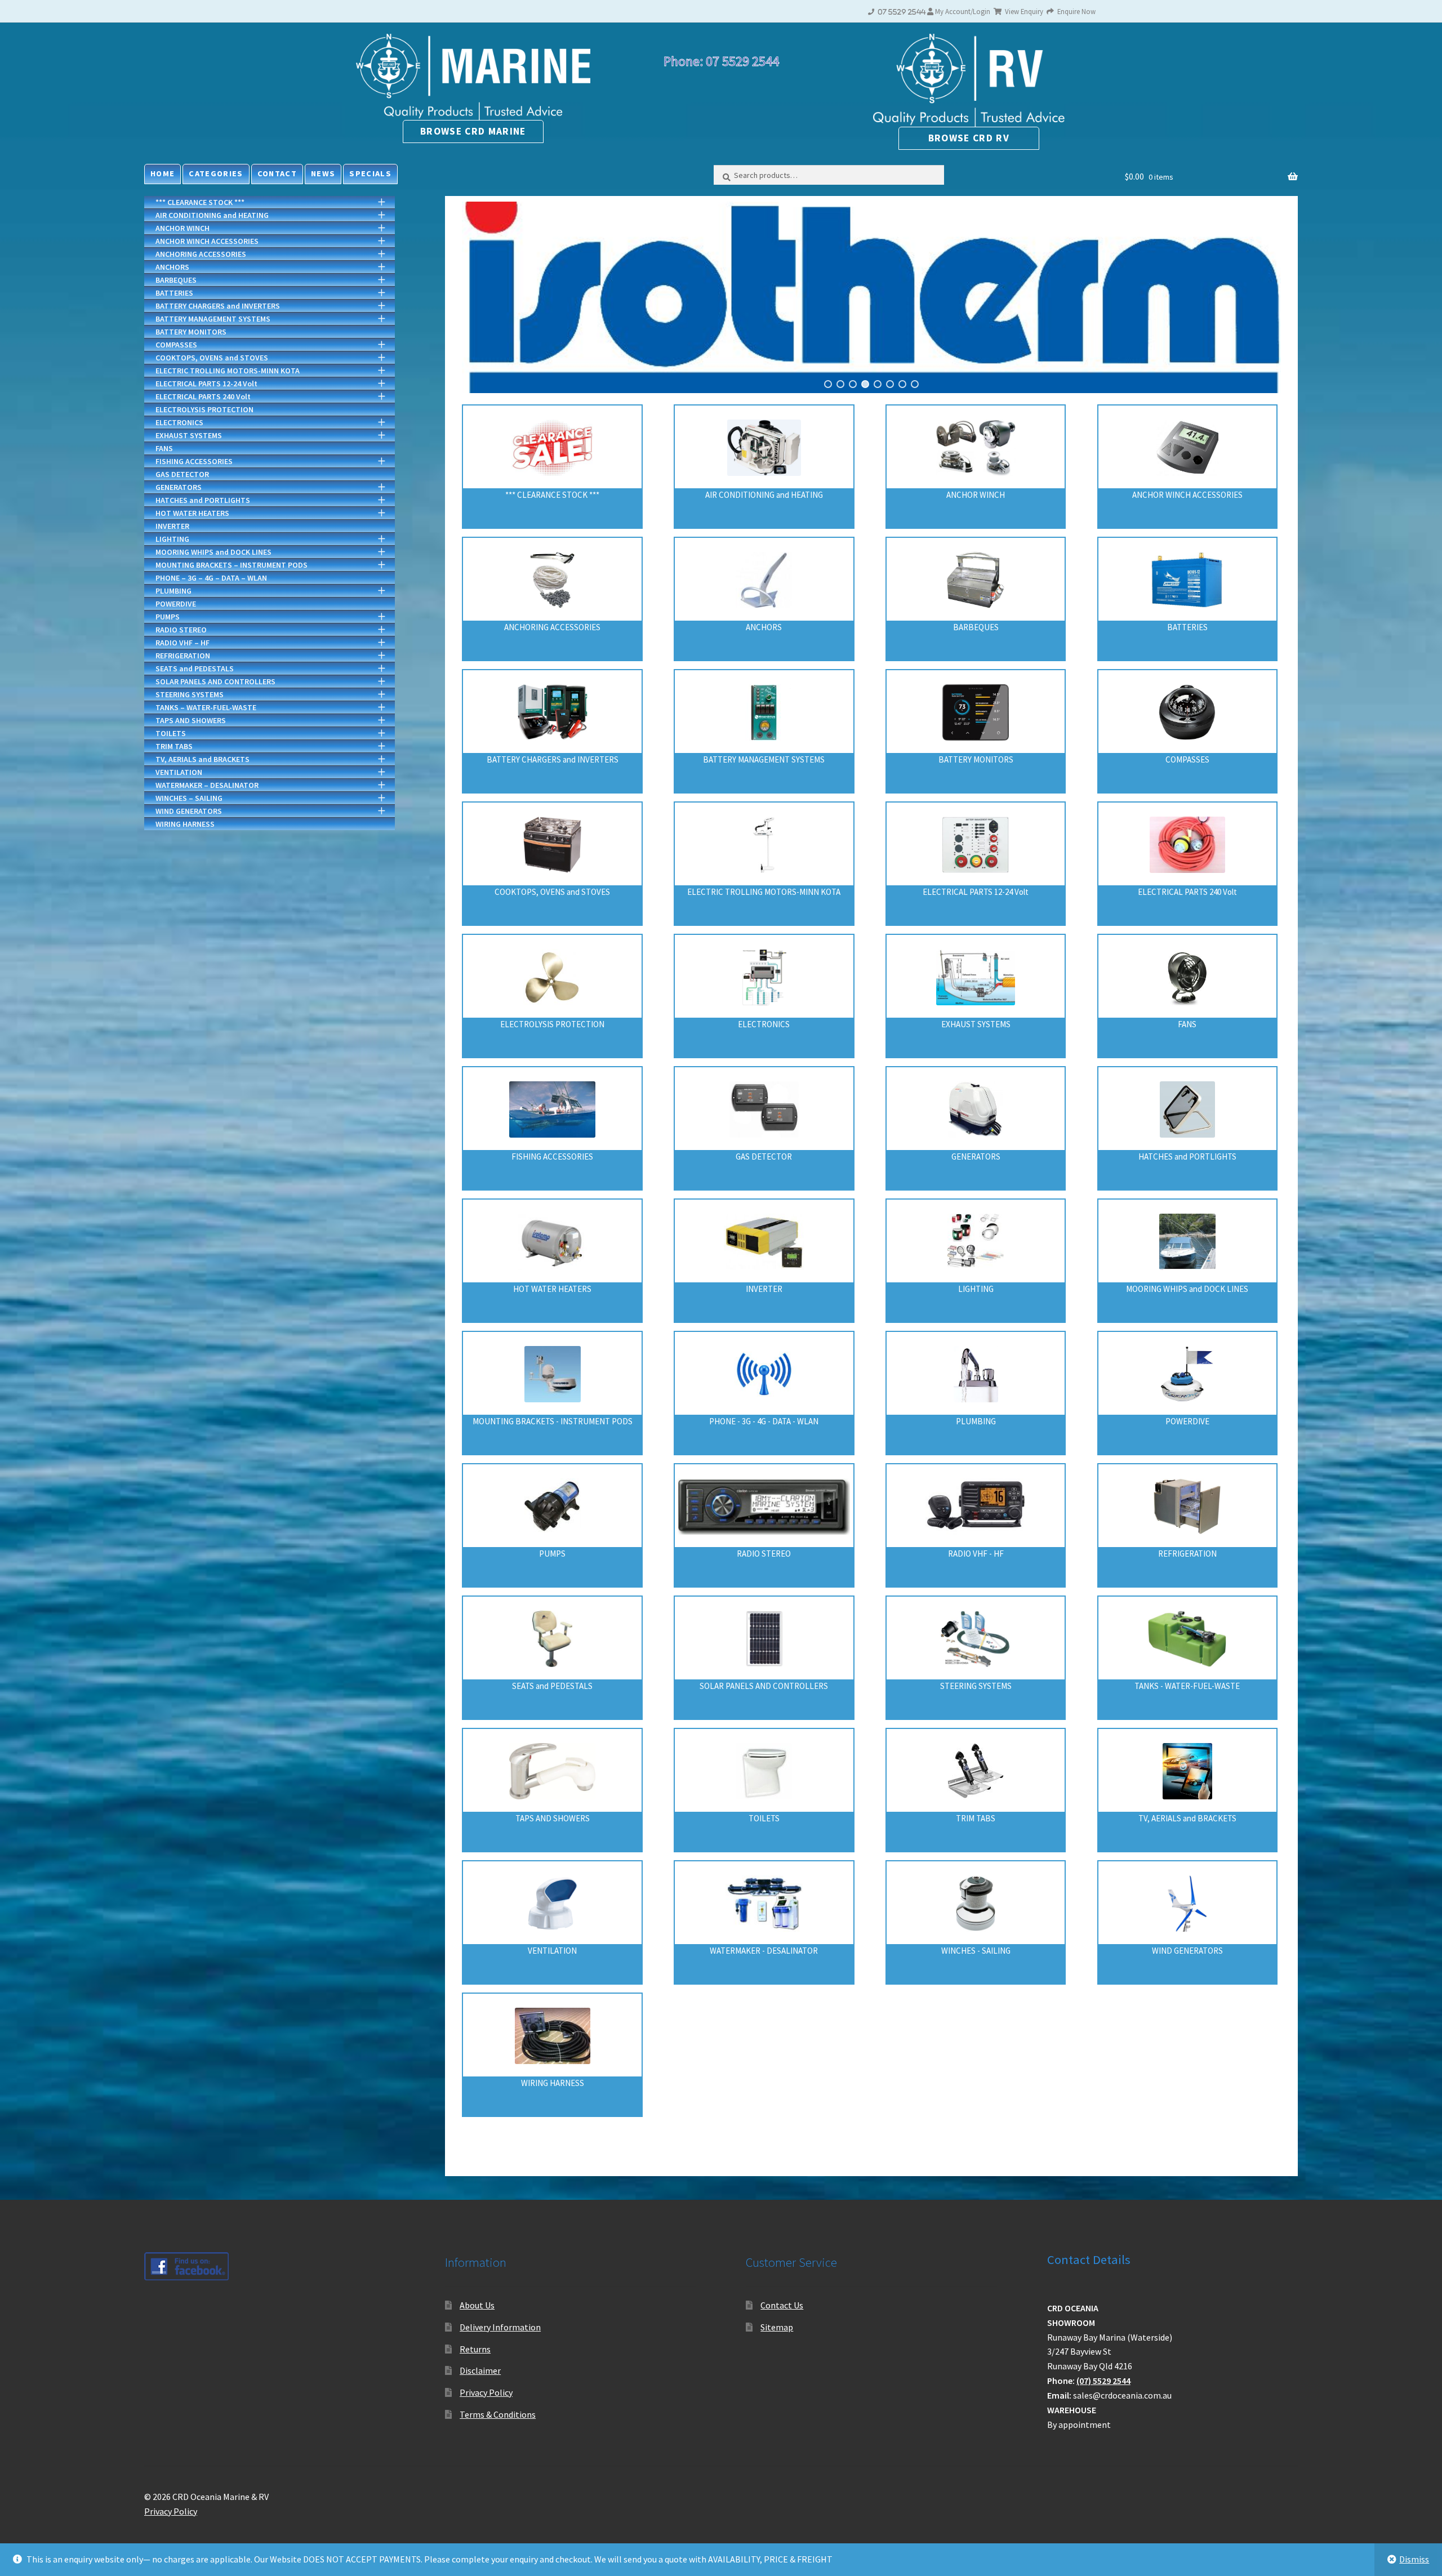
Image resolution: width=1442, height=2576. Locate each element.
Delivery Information (500, 2327)
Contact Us (782, 2305)
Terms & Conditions (498, 2414)
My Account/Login (963, 11)
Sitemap (777, 2327)
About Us (477, 2305)
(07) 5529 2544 (1103, 2381)
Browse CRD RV (969, 138)
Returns (475, 2349)
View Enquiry (1023, 11)
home (163, 173)
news (323, 173)
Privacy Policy (486, 2392)
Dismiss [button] (1414, 2559)
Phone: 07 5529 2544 (721, 61)
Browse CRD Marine (473, 131)
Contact (277, 173)
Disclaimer (480, 2370)
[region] (871, 297)
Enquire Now (1076, 11)
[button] (871, 297)
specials (370, 173)
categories (216, 173)
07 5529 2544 (900, 12)
